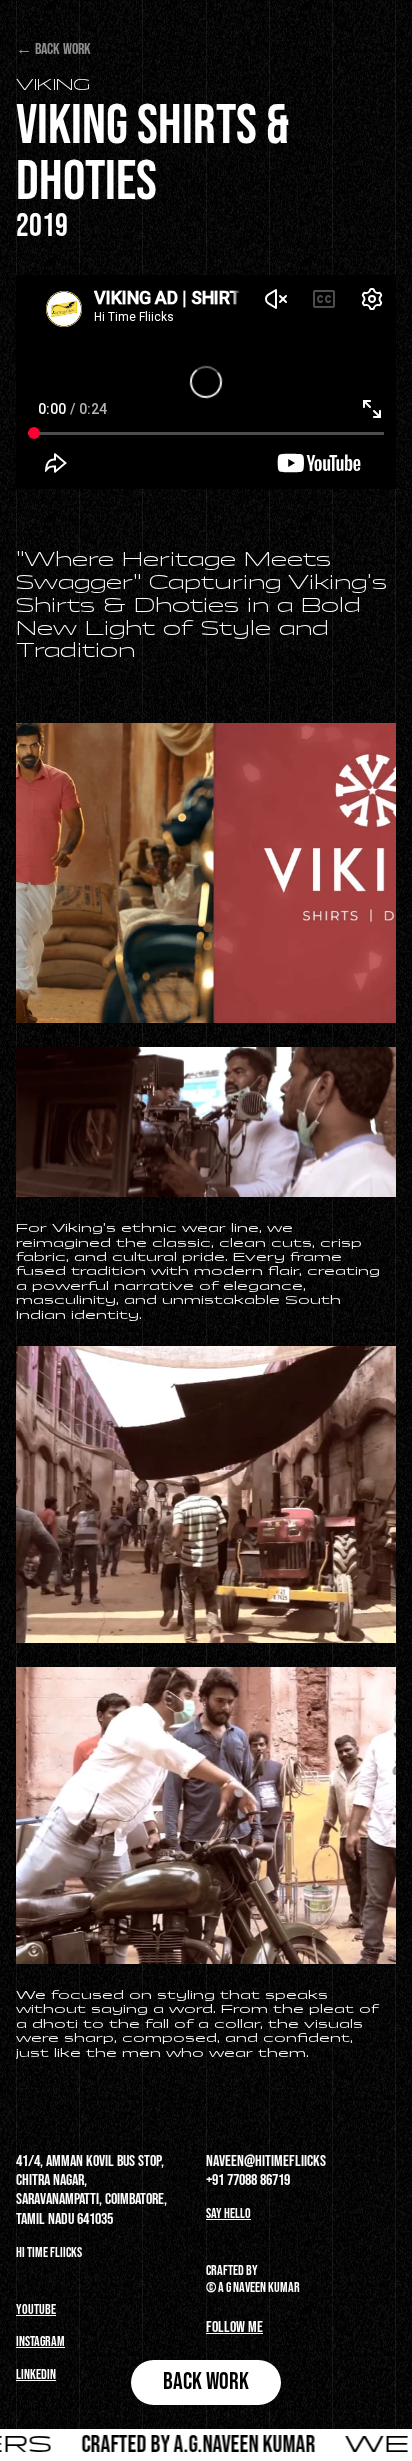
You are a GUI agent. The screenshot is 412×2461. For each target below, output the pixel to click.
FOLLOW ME (234, 2327)
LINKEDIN (36, 2374)
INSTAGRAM (40, 2341)
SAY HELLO (228, 2213)
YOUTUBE (36, 2309)
